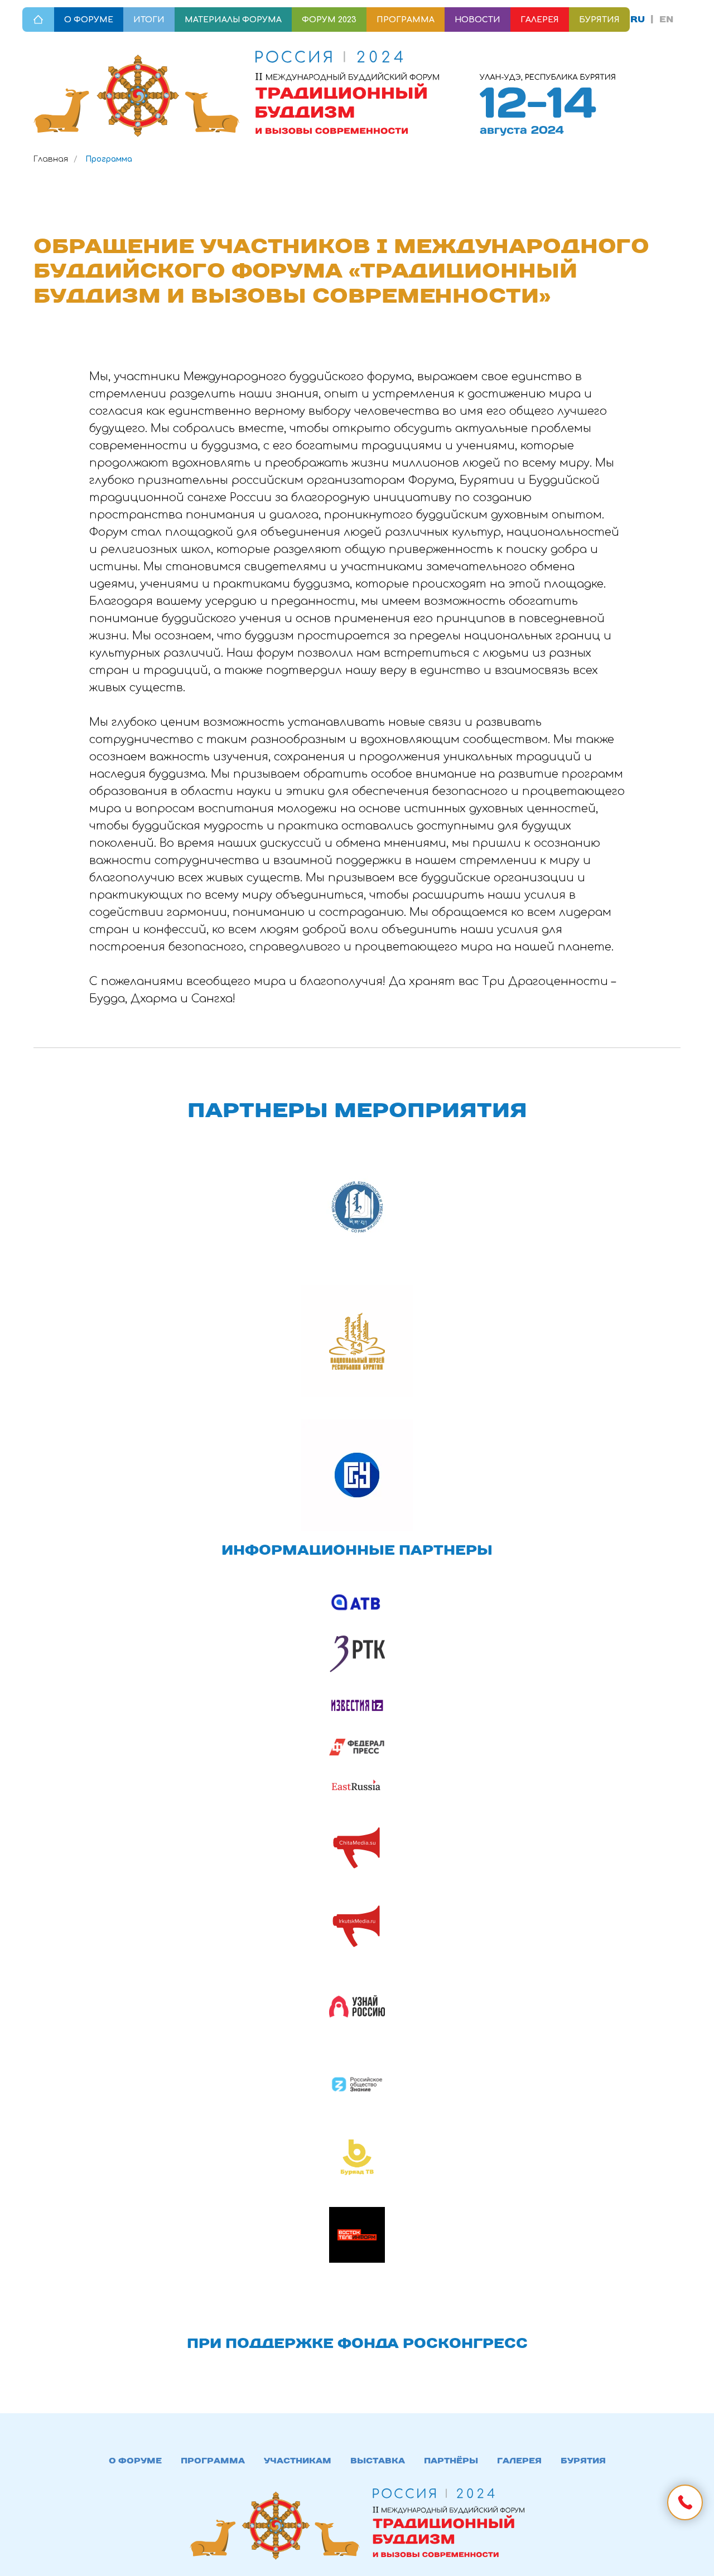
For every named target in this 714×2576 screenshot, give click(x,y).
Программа (213, 2483)
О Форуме (135, 2483)
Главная (51, 159)
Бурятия (583, 2483)
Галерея (519, 2483)
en (666, 19)
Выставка (378, 2483)
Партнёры (451, 2483)
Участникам (298, 2483)
